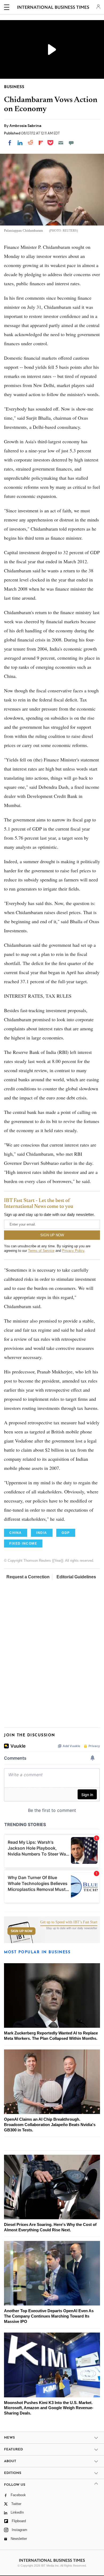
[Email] (61, 143)
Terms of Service (41, 1251)
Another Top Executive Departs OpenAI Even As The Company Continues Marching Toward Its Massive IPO (49, 2316)
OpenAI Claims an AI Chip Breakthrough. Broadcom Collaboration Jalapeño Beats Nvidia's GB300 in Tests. (50, 2125)
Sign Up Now (21, 1931)
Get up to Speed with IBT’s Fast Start (69, 1922)
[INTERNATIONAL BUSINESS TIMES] (53, 8)
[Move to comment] (71, 143)
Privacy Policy (73, 1251)
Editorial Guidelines (76, 1577)
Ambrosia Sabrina (25, 126)
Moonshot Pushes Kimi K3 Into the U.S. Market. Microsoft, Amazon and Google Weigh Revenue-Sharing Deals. (49, 2408)
